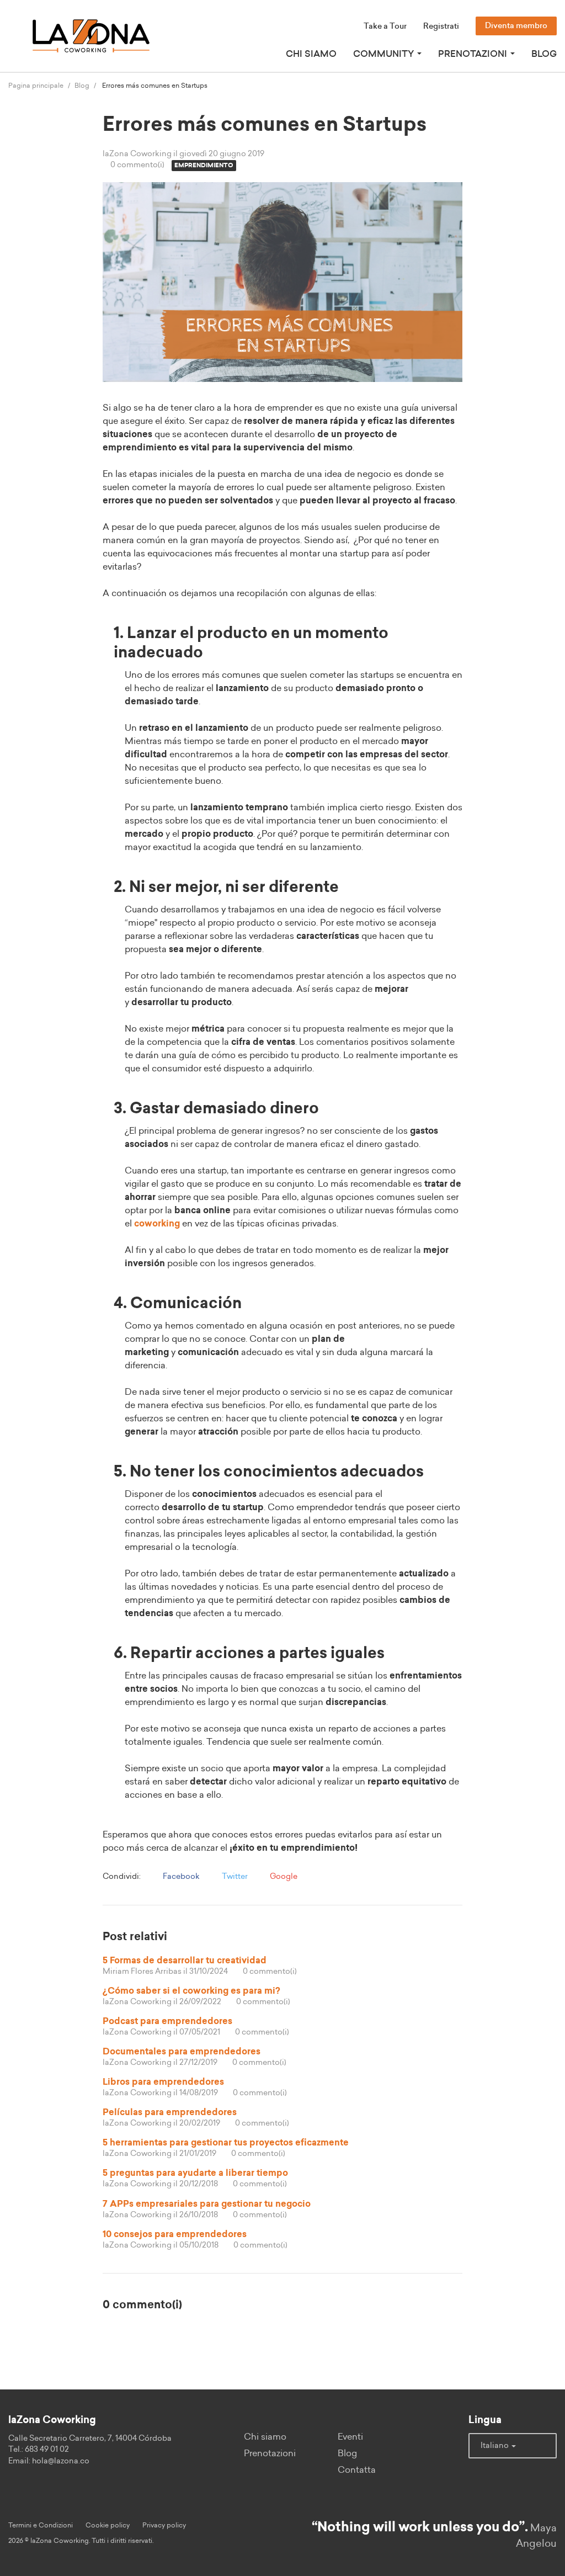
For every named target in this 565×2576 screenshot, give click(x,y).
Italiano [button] (495, 2446)
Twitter (234, 1877)
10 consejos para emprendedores (175, 2234)
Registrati (441, 26)
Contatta (357, 2470)
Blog (544, 54)
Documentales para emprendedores (182, 2052)
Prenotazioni (270, 2453)
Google (283, 1877)
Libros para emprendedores (163, 2082)
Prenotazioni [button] (474, 54)
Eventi (350, 2437)
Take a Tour (385, 26)
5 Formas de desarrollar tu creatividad (185, 1961)
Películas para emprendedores (170, 2112)
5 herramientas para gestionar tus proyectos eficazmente (226, 2143)
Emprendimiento (204, 165)
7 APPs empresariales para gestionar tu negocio (207, 2204)
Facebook (180, 1877)
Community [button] (385, 54)
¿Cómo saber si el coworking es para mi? (191, 1991)
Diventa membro (516, 26)
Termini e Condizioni (41, 2525)
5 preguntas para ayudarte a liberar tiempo (195, 2173)
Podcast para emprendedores (167, 2021)
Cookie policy (108, 2525)
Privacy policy (164, 2525)
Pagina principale (36, 86)
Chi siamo (311, 54)
